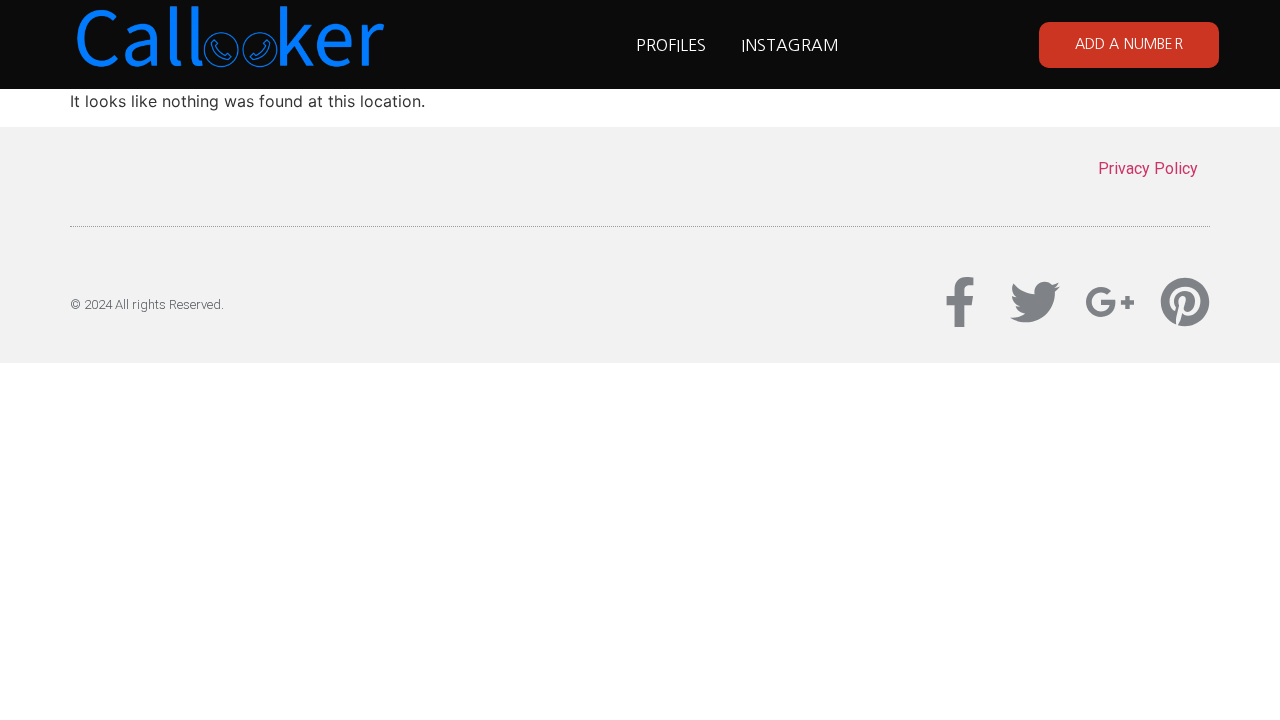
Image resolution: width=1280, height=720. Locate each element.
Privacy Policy (1148, 168)
